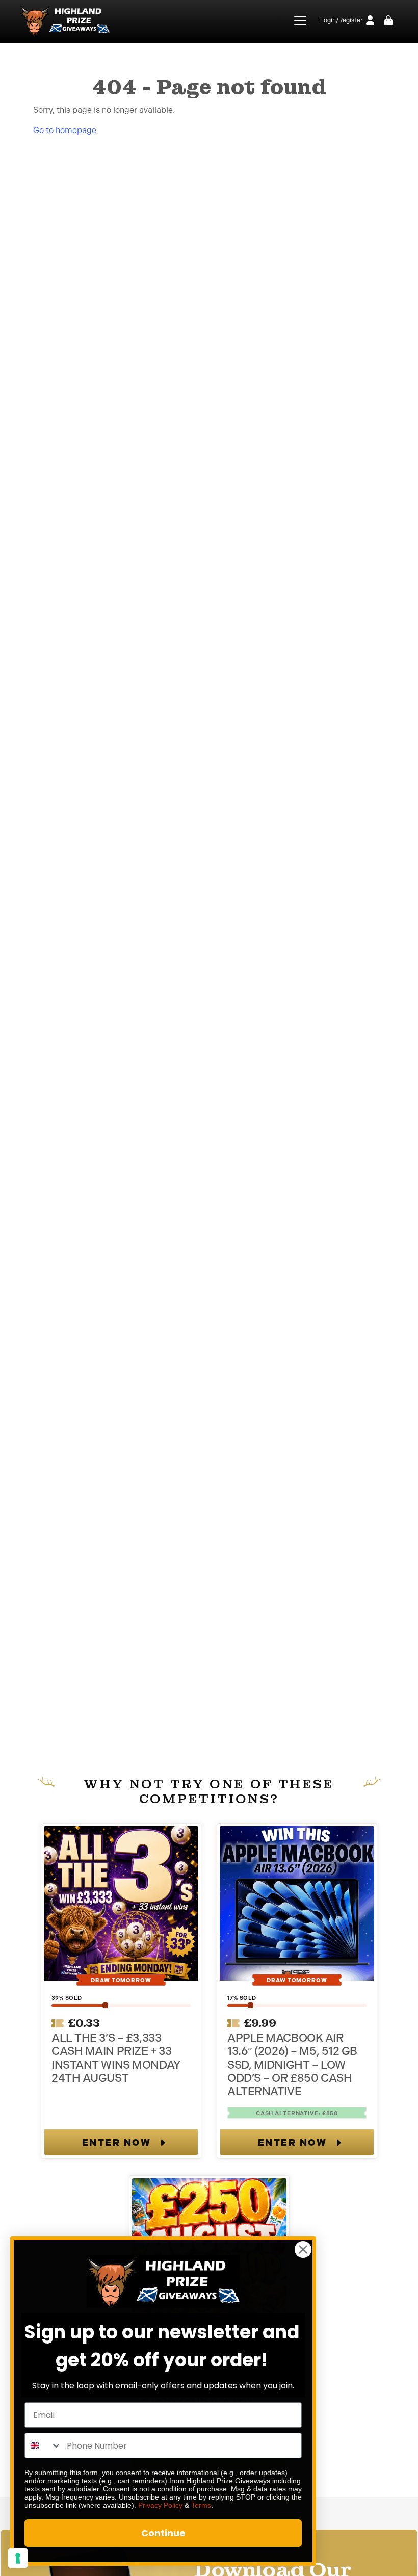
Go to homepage (65, 130)
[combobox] (43, 2445)
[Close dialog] (303, 2249)
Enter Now (117, 2143)
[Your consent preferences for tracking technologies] (18, 2558)
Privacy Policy (160, 2505)
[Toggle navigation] (294, 20)
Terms (201, 2505)
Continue (163, 2533)
